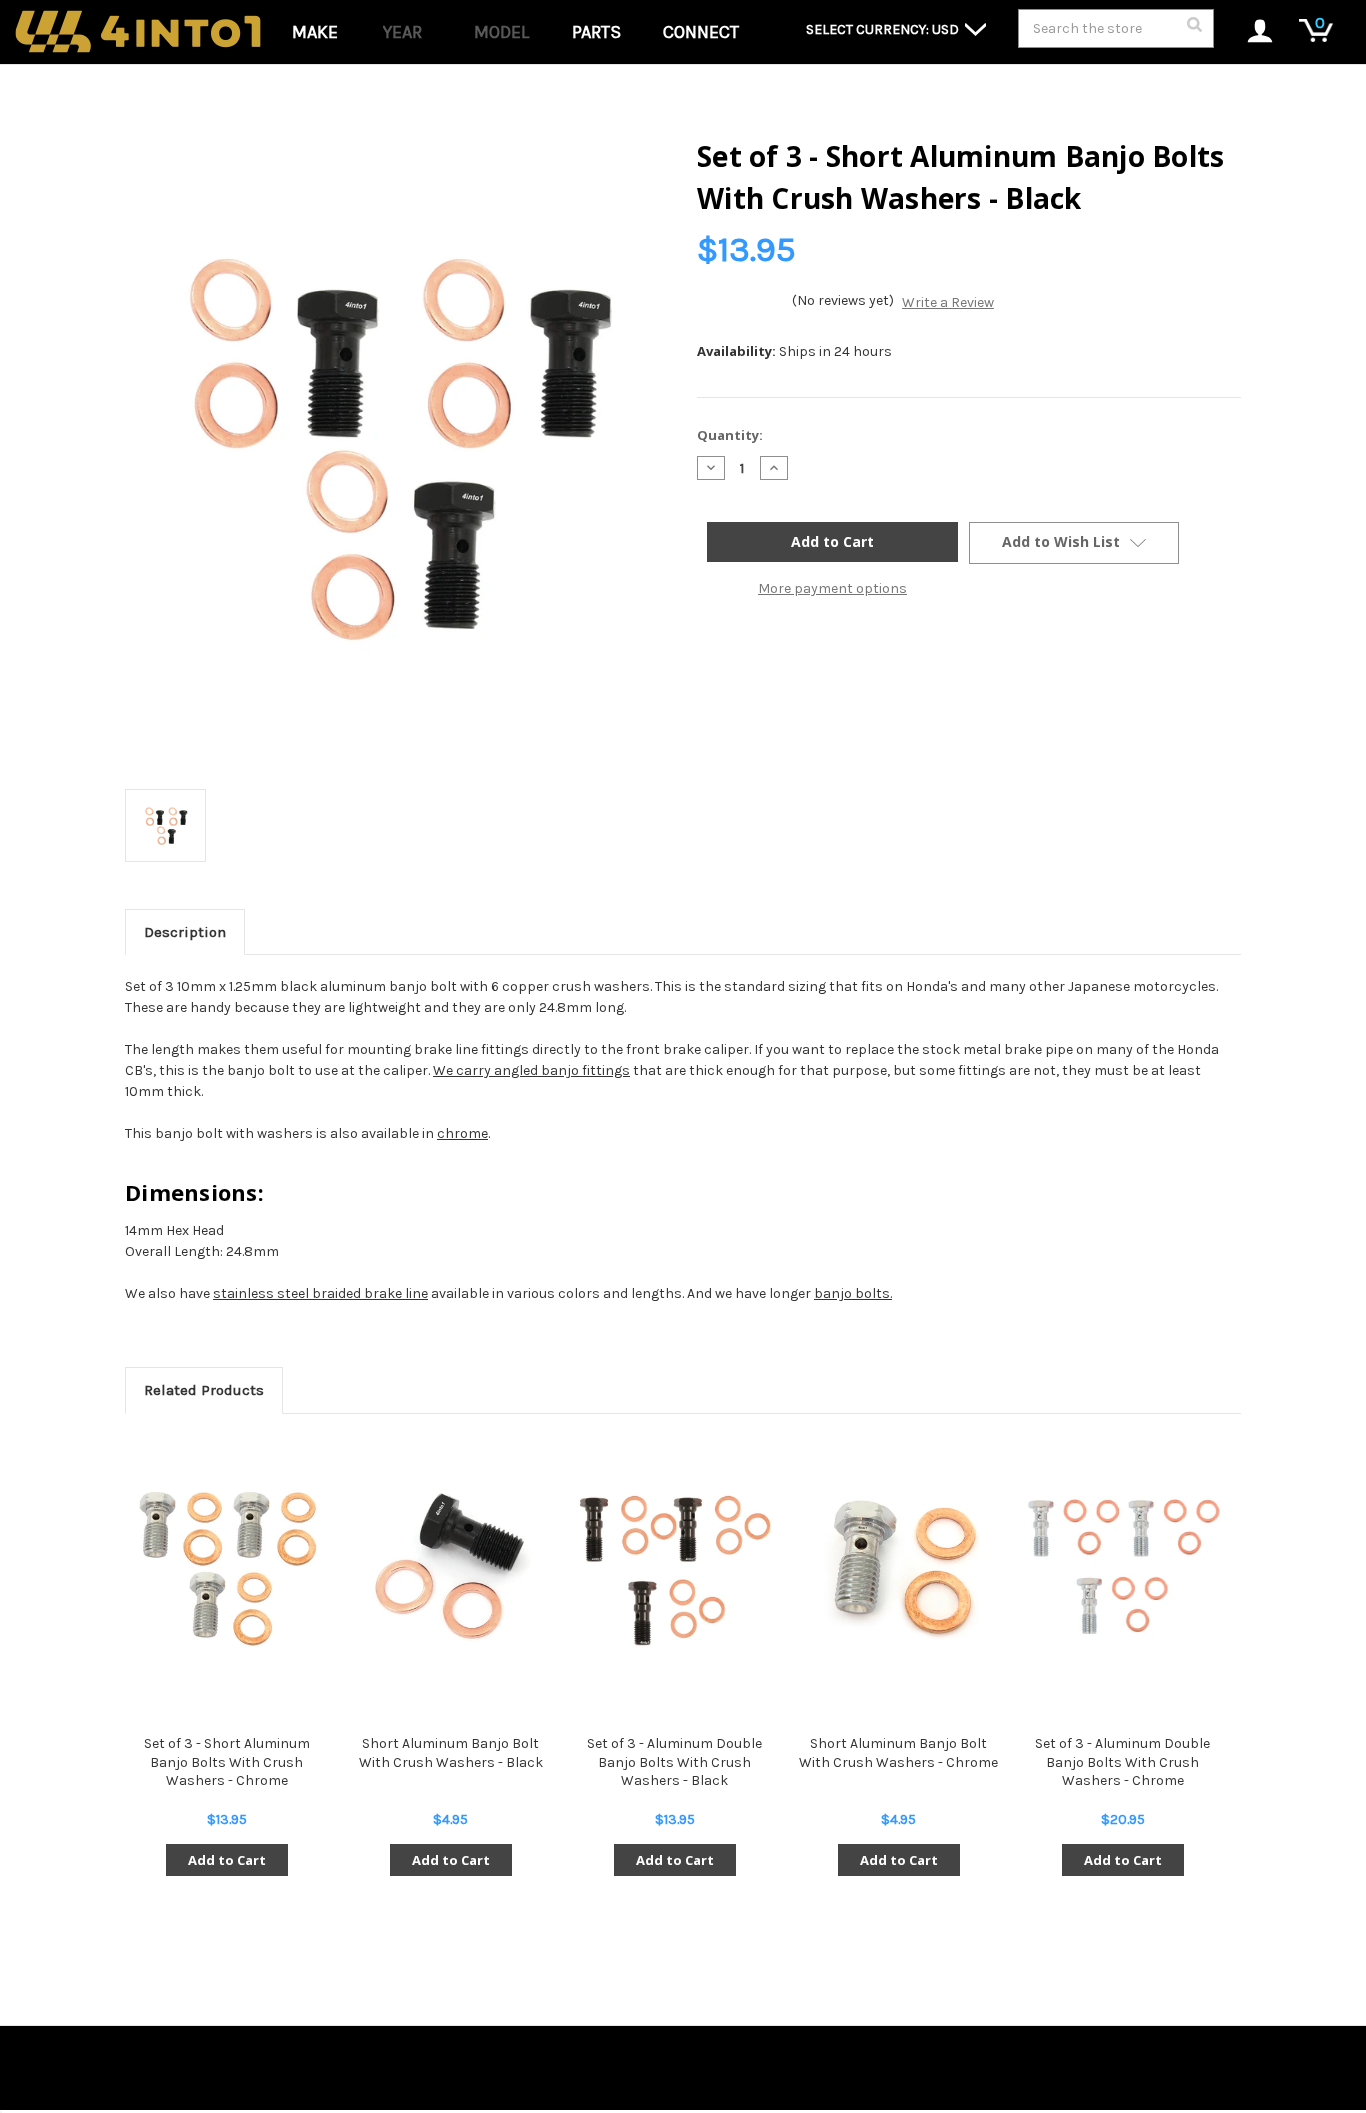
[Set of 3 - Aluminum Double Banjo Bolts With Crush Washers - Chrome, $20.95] (1122, 1568)
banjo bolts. (853, 1293)
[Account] (1249, 32)
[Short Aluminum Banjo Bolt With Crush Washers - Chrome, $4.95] (898, 1568)
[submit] (1194, 30)
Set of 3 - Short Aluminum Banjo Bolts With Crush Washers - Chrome (227, 1761)
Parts (596, 32)
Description (185, 932)
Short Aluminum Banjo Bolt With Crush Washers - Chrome (898, 1752)
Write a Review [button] (948, 302)
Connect (701, 32)
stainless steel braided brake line (320, 1293)
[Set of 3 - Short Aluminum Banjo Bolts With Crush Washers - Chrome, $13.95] (226, 1568)
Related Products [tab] (204, 1390)
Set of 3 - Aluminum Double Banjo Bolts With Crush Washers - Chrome (1122, 1761)
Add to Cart (227, 1860)
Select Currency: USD (884, 29)
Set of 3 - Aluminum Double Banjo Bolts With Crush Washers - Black (674, 1761)
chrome (462, 1133)
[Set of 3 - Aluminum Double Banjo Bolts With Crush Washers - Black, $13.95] (674, 1568)
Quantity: (730, 435)
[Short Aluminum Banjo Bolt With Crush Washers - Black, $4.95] (450, 1568)
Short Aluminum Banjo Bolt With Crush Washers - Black (451, 1752)
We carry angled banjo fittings (531, 1070)
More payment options (832, 588)
